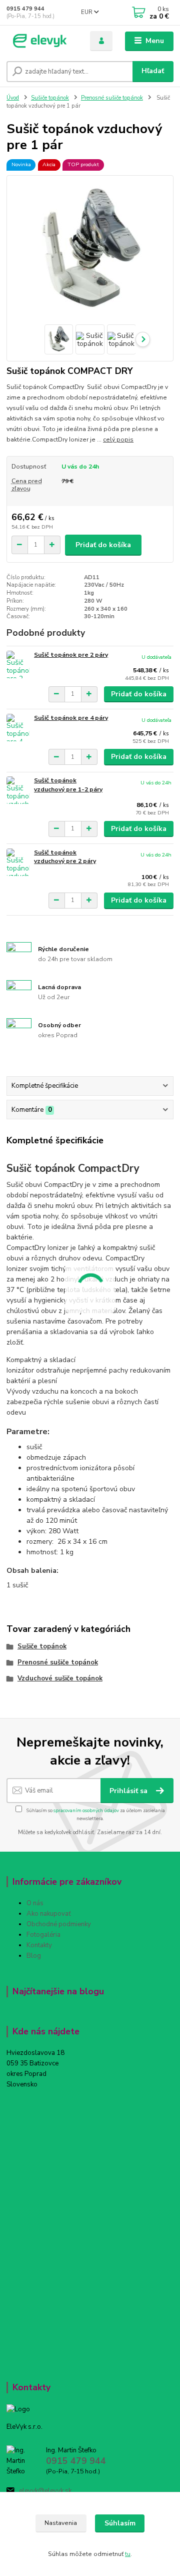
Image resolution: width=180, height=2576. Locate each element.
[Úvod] (41, 41)
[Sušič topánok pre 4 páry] (18, 728)
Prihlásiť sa (129, 1791)
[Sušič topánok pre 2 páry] (18, 665)
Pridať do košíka (103, 545)
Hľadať (153, 71)
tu (128, 2554)
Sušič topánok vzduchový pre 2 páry (65, 857)
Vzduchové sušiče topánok (60, 1678)
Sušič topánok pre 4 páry (71, 718)
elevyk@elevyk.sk (45, 2491)
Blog (34, 1956)
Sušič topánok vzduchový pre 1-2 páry (68, 785)
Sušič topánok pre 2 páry (71, 655)
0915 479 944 (25, 9)
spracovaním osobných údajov (86, 1810)
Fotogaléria (43, 1935)
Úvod (13, 98)
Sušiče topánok (50, 98)
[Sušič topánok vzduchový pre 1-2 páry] (18, 790)
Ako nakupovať (49, 1914)
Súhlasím (120, 2523)
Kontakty (39, 1945)
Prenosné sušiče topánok (112, 98)
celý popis (118, 440)
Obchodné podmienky (59, 1924)
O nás (35, 1903)
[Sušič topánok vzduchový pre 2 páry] (18, 862)
